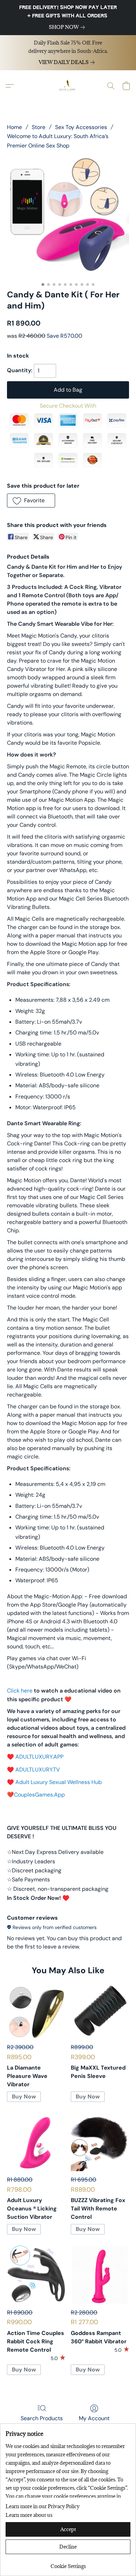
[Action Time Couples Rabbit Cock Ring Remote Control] (36, 2275)
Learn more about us (29, 2515)
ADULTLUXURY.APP (39, 1757)
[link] (68, 27)
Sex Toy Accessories (81, 127)
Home (14, 127)
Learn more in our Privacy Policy (43, 2506)
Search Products (42, 2418)
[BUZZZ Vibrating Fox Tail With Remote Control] (100, 2142)
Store (39, 127)
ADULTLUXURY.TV (38, 1770)
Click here (20, 1691)
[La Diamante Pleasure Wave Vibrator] (36, 2010)
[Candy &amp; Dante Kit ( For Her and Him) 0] (68, 218)
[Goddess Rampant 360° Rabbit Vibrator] (100, 2275)
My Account (94, 2418)
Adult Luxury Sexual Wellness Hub (59, 1782)
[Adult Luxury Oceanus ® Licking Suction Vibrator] (36, 2142)
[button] (68, 86)
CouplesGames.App (39, 1795)
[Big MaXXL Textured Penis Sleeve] (100, 2010)
